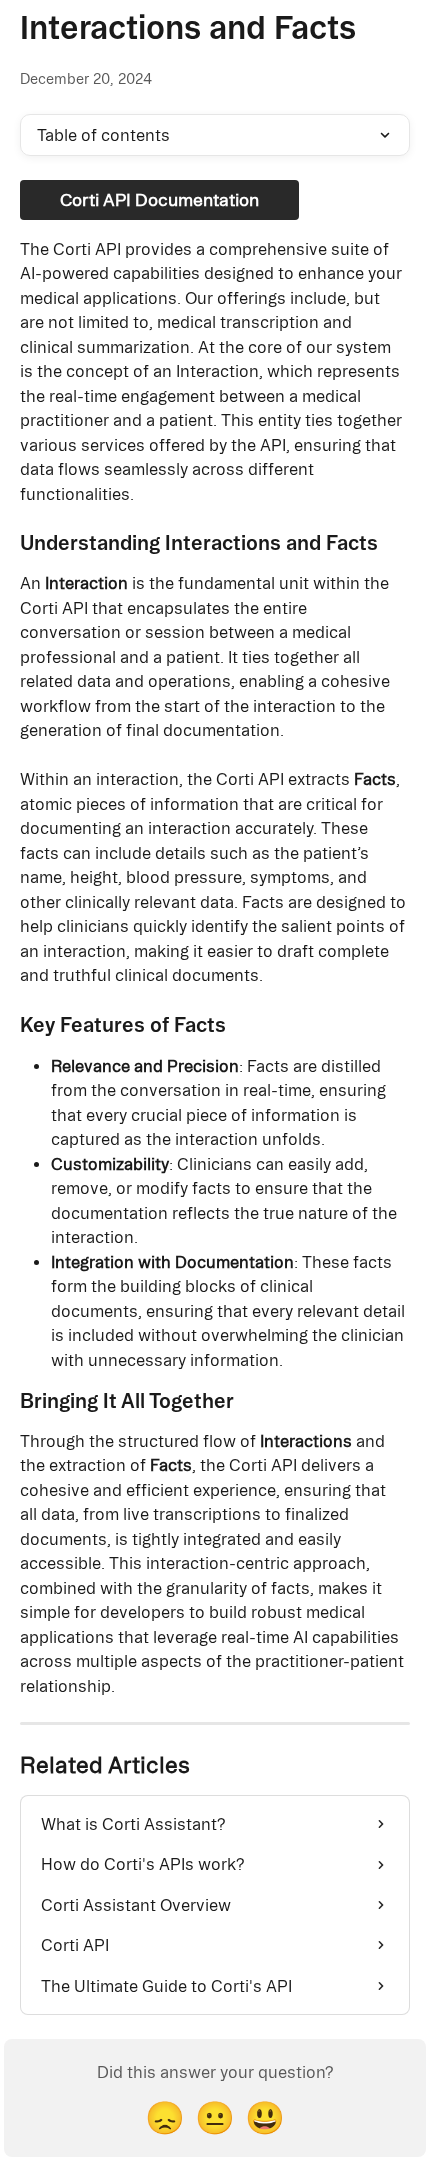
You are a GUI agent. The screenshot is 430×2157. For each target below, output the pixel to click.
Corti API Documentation (159, 199)
